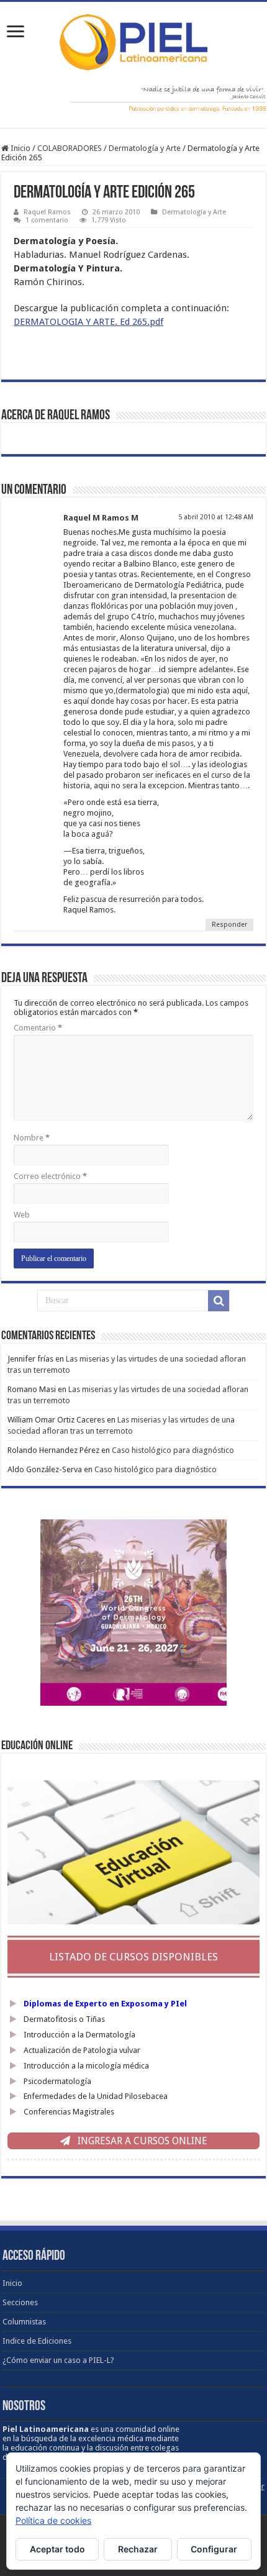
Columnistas (24, 2322)
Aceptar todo (57, 2549)
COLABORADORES (70, 148)
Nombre (32, 1138)
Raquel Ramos (47, 212)
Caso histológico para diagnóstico (173, 1450)
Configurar (214, 2549)
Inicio (20, 148)
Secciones (20, 2302)
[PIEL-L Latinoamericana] (133, 40)
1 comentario (47, 220)
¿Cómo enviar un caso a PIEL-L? (58, 2360)
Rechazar (138, 2549)
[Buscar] (219, 1301)
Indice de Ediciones (37, 2341)
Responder (229, 925)
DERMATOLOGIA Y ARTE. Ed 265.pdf (88, 322)
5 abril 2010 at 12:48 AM (216, 517)
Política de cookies (53, 2520)
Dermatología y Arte (145, 148)
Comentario (38, 1028)
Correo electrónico (50, 1176)
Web (22, 1215)
